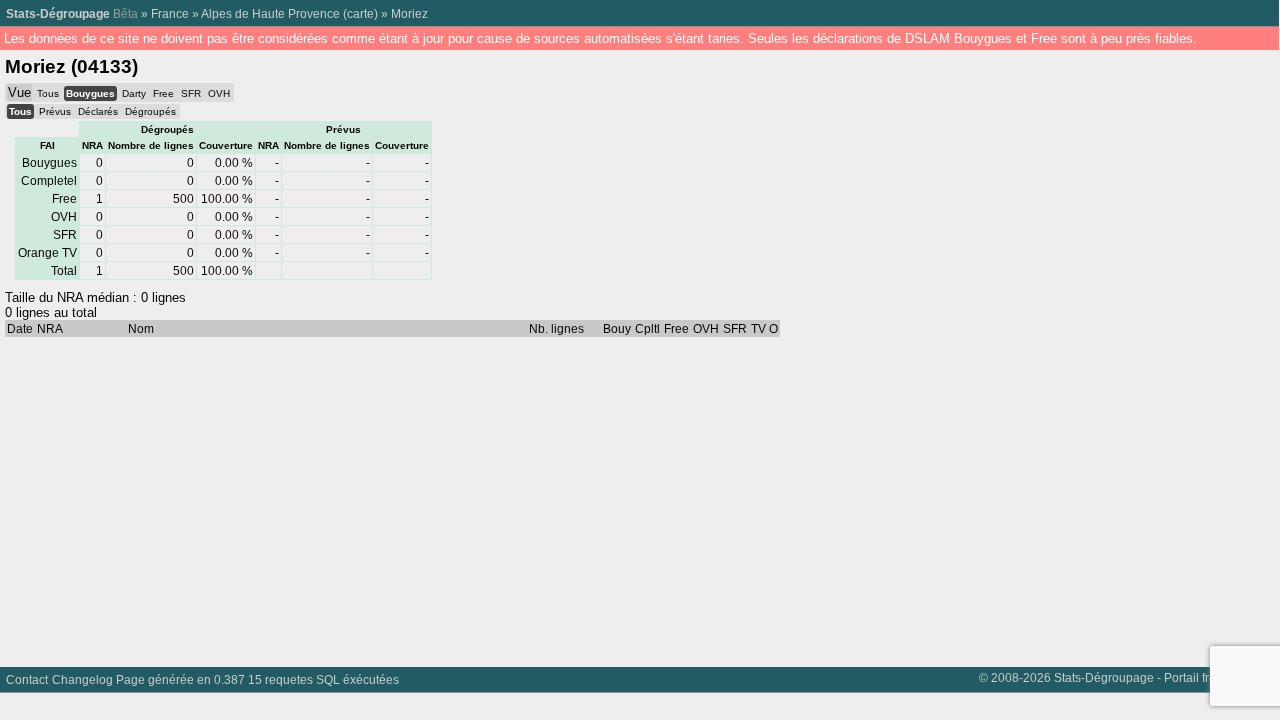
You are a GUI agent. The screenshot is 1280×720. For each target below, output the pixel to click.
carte (360, 13)
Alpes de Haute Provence (270, 13)
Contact (27, 679)
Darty (134, 93)
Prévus (55, 111)
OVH (219, 93)
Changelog (82, 679)
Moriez (409, 13)
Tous (48, 93)
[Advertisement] (600, 497)
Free (163, 93)
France (170, 13)
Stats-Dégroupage (58, 13)
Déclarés (98, 111)
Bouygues (90, 93)
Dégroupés (150, 111)
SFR (191, 93)
